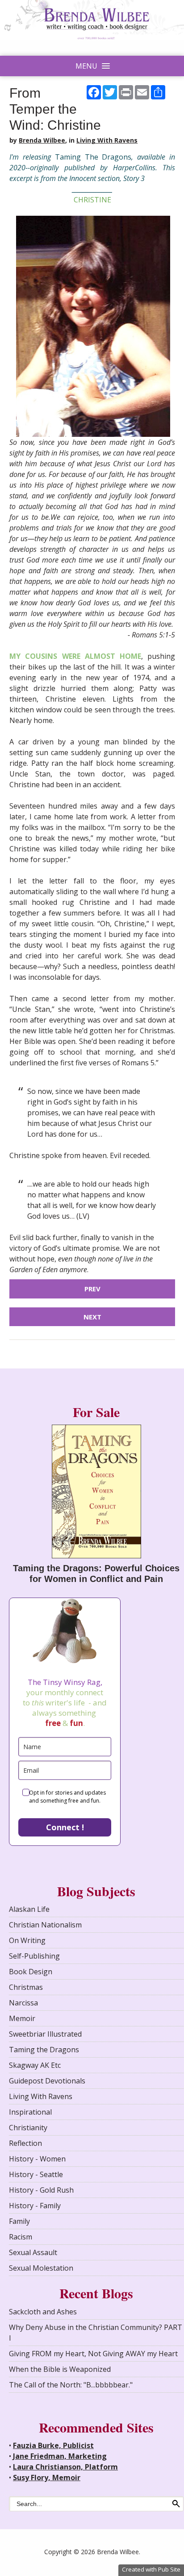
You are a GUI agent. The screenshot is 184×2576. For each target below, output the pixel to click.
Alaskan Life (29, 1909)
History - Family (35, 2206)
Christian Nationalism (45, 1925)
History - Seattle (36, 2174)
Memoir (22, 2018)
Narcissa (23, 2003)
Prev (92, 1289)
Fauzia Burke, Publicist (53, 2445)
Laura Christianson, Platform (65, 2467)
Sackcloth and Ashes (43, 2312)
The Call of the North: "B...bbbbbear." (71, 2385)
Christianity (28, 2128)
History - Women (37, 2159)
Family (19, 2221)
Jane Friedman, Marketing (60, 2456)
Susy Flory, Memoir (47, 2477)
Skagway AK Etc (35, 2065)
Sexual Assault (33, 2252)
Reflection (25, 2143)
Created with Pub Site (151, 2569)
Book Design (31, 1972)
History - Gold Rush (41, 2190)
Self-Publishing (34, 1956)
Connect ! (65, 1827)
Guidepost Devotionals (47, 2081)
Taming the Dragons (44, 2050)
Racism (21, 2237)
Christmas (26, 1987)
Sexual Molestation (41, 2268)
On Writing (27, 1940)
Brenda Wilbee (42, 140)
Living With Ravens (107, 140)
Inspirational (30, 2112)
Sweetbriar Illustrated (45, 2034)
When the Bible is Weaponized (60, 2369)
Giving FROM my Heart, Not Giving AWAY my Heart (93, 2354)
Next (92, 1317)
